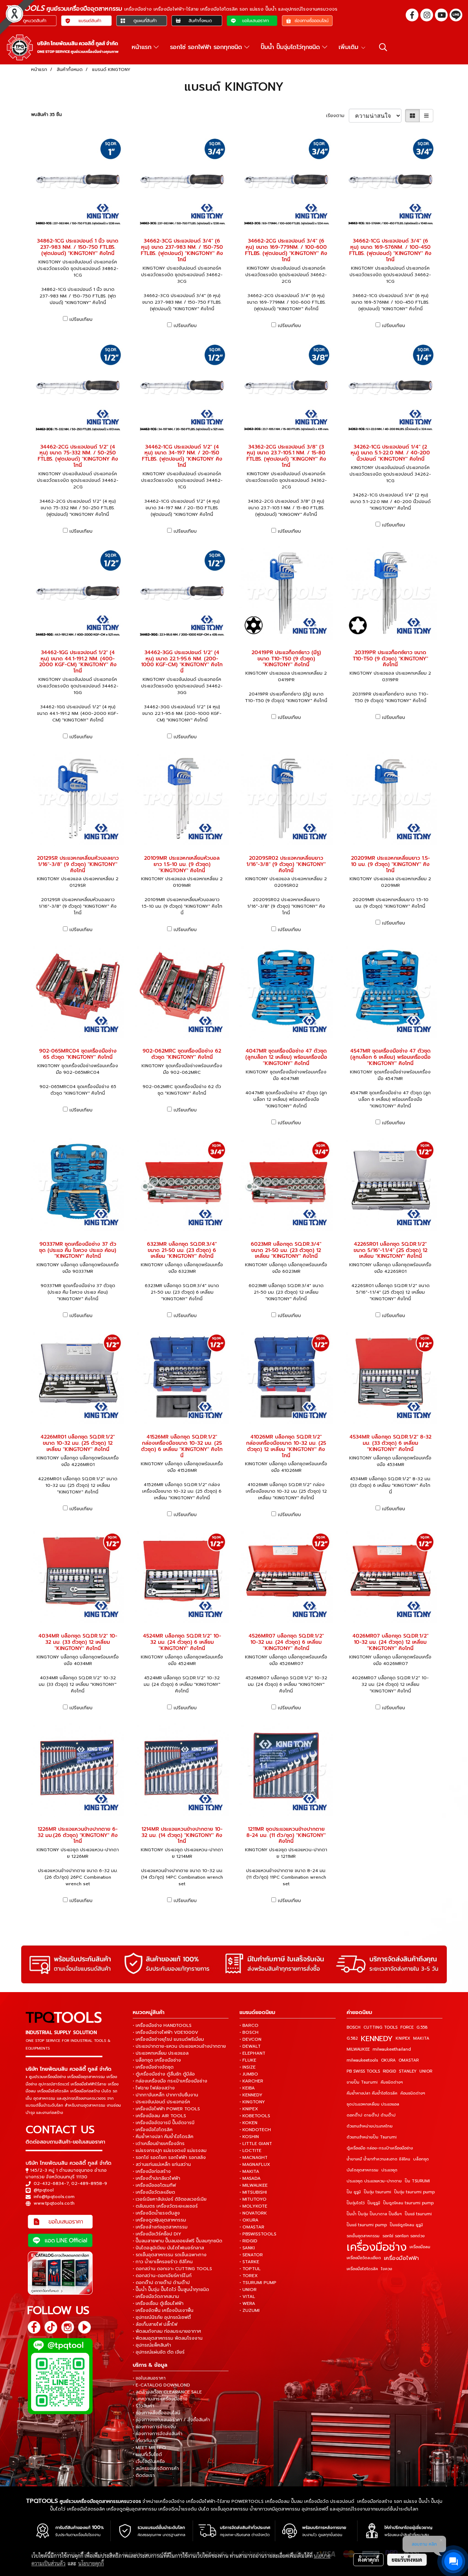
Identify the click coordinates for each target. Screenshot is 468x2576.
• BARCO (249, 2025)
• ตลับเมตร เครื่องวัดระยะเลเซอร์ (165, 2206)
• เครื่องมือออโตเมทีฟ (154, 2185)
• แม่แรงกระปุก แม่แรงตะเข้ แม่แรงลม (170, 2151)
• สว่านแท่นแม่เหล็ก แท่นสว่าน (162, 2164)
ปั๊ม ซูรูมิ (354, 2192)
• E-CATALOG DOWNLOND (161, 2385)
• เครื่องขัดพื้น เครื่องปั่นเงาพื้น (163, 2310)
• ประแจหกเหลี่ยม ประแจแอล (161, 2053)
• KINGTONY (252, 2102)
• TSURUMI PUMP (258, 2283)
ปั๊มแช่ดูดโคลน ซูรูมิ (406, 2225)
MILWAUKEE (358, 2049)
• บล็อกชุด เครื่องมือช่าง (157, 2060)
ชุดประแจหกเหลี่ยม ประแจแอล (373, 2104)
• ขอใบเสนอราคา (149, 2378)
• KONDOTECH (255, 2130)
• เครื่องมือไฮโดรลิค (153, 2130)
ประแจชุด (389, 2170)
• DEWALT (250, 2046)
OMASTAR (409, 2060)
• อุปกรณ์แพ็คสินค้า (152, 2345)
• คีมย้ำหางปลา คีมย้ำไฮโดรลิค (163, 2137)
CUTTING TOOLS (380, 2027)
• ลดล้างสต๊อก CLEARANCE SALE (167, 2392)
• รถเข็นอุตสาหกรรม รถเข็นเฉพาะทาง (170, 2255)
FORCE (407, 2027)
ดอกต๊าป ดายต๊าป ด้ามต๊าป (371, 2115)
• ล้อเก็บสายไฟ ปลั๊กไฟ (155, 2324)
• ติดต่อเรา (144, 2475)
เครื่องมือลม (420, 2247)
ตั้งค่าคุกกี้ (368, 2560)
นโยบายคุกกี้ (91, 2563)
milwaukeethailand (392, 2049)
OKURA (388, 2060)
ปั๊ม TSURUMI (417, 2181)
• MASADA (250, 2178)
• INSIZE (248, 2067)
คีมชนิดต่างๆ (392, 2082)
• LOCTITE (250, 2151)
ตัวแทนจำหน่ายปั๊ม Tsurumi (372, 2137)
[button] (383, 47)
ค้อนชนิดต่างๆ (413, 2093)
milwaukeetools (362, 2060)
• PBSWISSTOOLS (258, 2234)
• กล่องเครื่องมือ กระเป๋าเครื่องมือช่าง (170, 2081)
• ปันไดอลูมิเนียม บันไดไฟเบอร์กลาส (168, 2248)
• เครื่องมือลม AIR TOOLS (159, 2116)
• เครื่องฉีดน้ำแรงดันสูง (156, 2213)
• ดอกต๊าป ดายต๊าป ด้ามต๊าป (161, 2283)
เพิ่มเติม (350, 47)
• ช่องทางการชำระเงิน (154, 2427)
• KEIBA (247, 2088)
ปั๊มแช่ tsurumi (418, 2214)
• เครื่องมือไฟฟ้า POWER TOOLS (166, 2109)
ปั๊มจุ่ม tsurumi (378, 2192)
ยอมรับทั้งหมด (407, 2560)
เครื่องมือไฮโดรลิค (362, 2269)
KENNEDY (377, 2039)
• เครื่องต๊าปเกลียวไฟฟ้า (156, 2178)
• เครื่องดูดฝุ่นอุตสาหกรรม (159, 2220)
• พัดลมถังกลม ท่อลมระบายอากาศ (167, 2331)
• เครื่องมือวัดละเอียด (154, 2192)
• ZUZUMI (250, 2310)
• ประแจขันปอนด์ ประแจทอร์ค (161, 2102)
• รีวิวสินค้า (144, 2406)
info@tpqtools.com (54, 2197)
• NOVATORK (253, 2213)
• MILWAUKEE (254, 2185)
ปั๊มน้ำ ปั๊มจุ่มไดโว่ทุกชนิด (291, 47)
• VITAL (247, 2296)
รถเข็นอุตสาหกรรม (363, 2236)
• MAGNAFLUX (255, 2164)
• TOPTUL (250, 2269)
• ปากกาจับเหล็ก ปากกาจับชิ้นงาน (165, 2095)
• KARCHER (251, 2081)
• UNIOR (248, 2290)
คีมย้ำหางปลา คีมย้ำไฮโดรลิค (372, 2093)
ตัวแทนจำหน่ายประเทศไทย (370, 2126)
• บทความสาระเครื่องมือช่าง (160, 2399)
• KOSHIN (249, 2137)
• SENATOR (251, 2255)
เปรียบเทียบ (81, 319)
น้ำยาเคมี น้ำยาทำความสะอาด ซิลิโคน (378, 2159)
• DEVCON (250, 2039)
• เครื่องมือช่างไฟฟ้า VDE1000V (165, 2032)
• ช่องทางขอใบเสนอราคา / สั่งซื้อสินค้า (171, 2420)
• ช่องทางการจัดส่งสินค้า (158, 2434)
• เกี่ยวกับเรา (145, 2441)
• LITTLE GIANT (256, 2144)
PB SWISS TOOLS (363, 2071)
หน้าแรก (143, 47)
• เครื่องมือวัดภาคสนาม (156, 2296)
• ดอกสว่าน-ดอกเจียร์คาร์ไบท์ (162, 2276)
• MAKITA (249, 2171)
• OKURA (249, 2220)
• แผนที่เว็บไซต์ (147, 2455)
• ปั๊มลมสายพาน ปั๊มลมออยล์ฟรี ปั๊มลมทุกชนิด (178, 2241)
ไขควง (386, 2269)
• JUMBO (249, 2074)
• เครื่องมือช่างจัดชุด (153, 2067)
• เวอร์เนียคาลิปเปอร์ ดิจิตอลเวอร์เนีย (170, 2199)
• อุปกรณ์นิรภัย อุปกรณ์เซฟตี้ (162, 2317)
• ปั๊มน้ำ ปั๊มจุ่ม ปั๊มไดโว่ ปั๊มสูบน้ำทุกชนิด (171, 2290)
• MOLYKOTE (253, 2206)
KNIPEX (403, 2038)
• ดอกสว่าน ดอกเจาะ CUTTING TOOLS (172, 2269)
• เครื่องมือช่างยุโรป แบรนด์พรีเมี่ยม (168, 2039)
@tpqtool (44, 2190)
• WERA (247, 2303)
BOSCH (354, 2027)
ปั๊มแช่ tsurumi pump (367, 2225)
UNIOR (426, 2071)
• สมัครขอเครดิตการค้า (156, 2468)
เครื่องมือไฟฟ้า (401, 2258)
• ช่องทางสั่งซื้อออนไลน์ (156, 2413)
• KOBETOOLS (255, 2116)
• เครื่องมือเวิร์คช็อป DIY (157, 2234)
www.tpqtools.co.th (54, 2203)
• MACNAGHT (254, 2157)
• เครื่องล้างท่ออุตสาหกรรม (160, 2227)
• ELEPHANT (252, 2053)
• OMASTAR (252, 2227)
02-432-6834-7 (51, 2183)
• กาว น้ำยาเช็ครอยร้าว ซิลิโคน (163, 2262)
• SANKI (247, 2248)
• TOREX (249, 2276)
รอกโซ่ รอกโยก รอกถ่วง (403, 2236)
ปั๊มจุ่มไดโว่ (356, 2203)
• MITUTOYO (253, 2199)
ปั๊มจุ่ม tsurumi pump (414, 2192)
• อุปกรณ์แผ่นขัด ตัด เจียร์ (159, 2352)
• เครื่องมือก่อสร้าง (152, 2171)
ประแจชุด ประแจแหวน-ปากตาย (374, 2181)
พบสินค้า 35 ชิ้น (46, 115)
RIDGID (389, 2071)
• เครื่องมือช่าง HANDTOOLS (162, 2025)
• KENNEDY (251, 2095)
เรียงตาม (337, 116)
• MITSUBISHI (253, 2192)
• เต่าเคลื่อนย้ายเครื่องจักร (159, 2144)
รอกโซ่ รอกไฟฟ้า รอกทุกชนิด (207, 47)
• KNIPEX (249, 2109)
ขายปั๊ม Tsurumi (362, 2082)
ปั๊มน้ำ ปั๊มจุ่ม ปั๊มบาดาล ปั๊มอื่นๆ (374, 2214)
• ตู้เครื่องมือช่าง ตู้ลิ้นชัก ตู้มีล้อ (164, 2074)
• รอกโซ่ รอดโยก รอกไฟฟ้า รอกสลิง (169, 2157)
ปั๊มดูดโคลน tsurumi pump (408, 2203)
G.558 (422, 2027)
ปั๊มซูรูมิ (374, 2203)
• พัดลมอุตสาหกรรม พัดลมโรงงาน (168, 2338)
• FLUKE (248, 2060)
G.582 (352, 2038)
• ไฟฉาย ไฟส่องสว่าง (154, 2088)
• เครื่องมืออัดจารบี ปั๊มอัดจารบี (164, 2123)
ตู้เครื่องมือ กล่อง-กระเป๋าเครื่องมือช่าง (380, 2148)
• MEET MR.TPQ (149, 2448)
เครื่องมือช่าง (377, 2247)
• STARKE (249, 2262)
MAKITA (421, 2038)
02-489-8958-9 (89, 2183)
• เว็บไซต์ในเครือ (149, 2461)
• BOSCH (249, 2032)
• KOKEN (248, 2123)
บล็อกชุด (421, 2159)
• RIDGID (248, 2241)
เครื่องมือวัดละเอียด (364, 2258)
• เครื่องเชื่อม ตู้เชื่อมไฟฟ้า (158, 2303)
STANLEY (408, 2071)
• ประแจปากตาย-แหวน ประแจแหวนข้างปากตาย (179, 2046)
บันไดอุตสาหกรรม (363, 2170)
